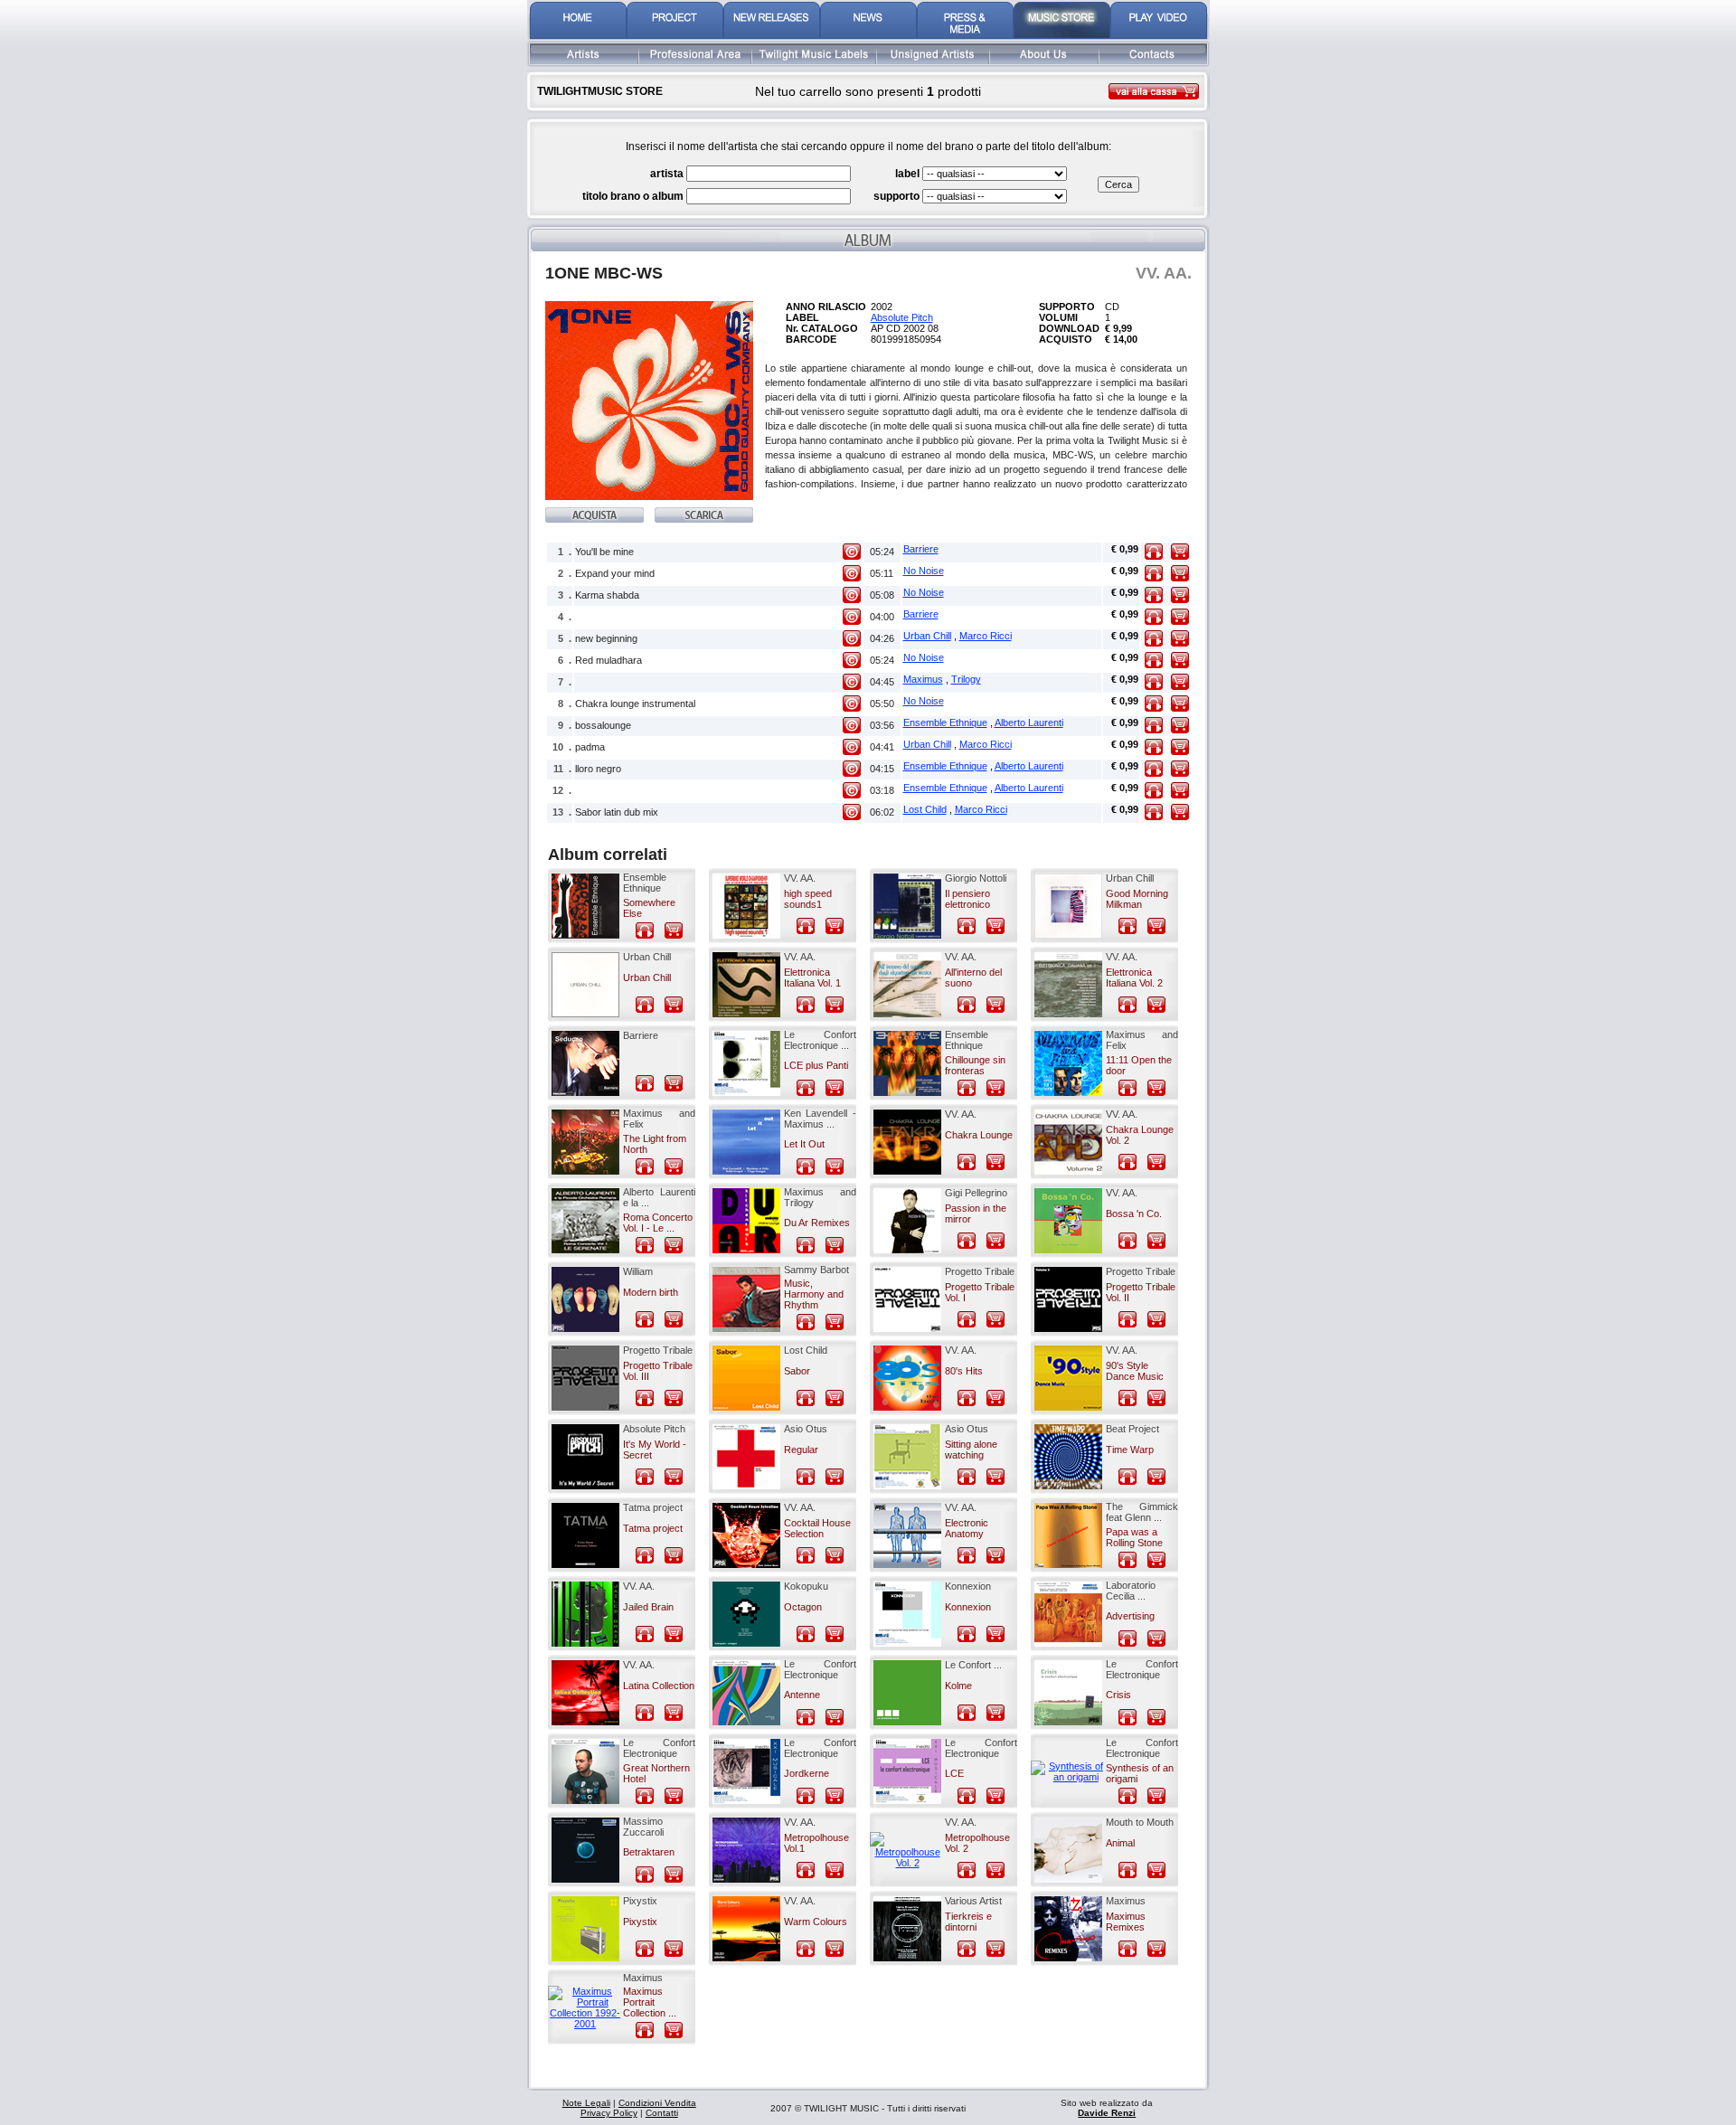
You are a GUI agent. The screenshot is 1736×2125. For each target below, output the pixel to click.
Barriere (921, 549)
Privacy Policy (609, 2113)
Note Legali (586, 2103)
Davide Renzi (1107, 2113)
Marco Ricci (986, 636)
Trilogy (966, 679)
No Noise (924, 571)
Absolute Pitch (902, 317)
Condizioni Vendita (657, 2103)
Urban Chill (927, 636)
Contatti (662, 2113)
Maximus (923, 679)
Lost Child (925, 809)
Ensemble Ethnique (945, 722)
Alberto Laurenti (1029, 722)
